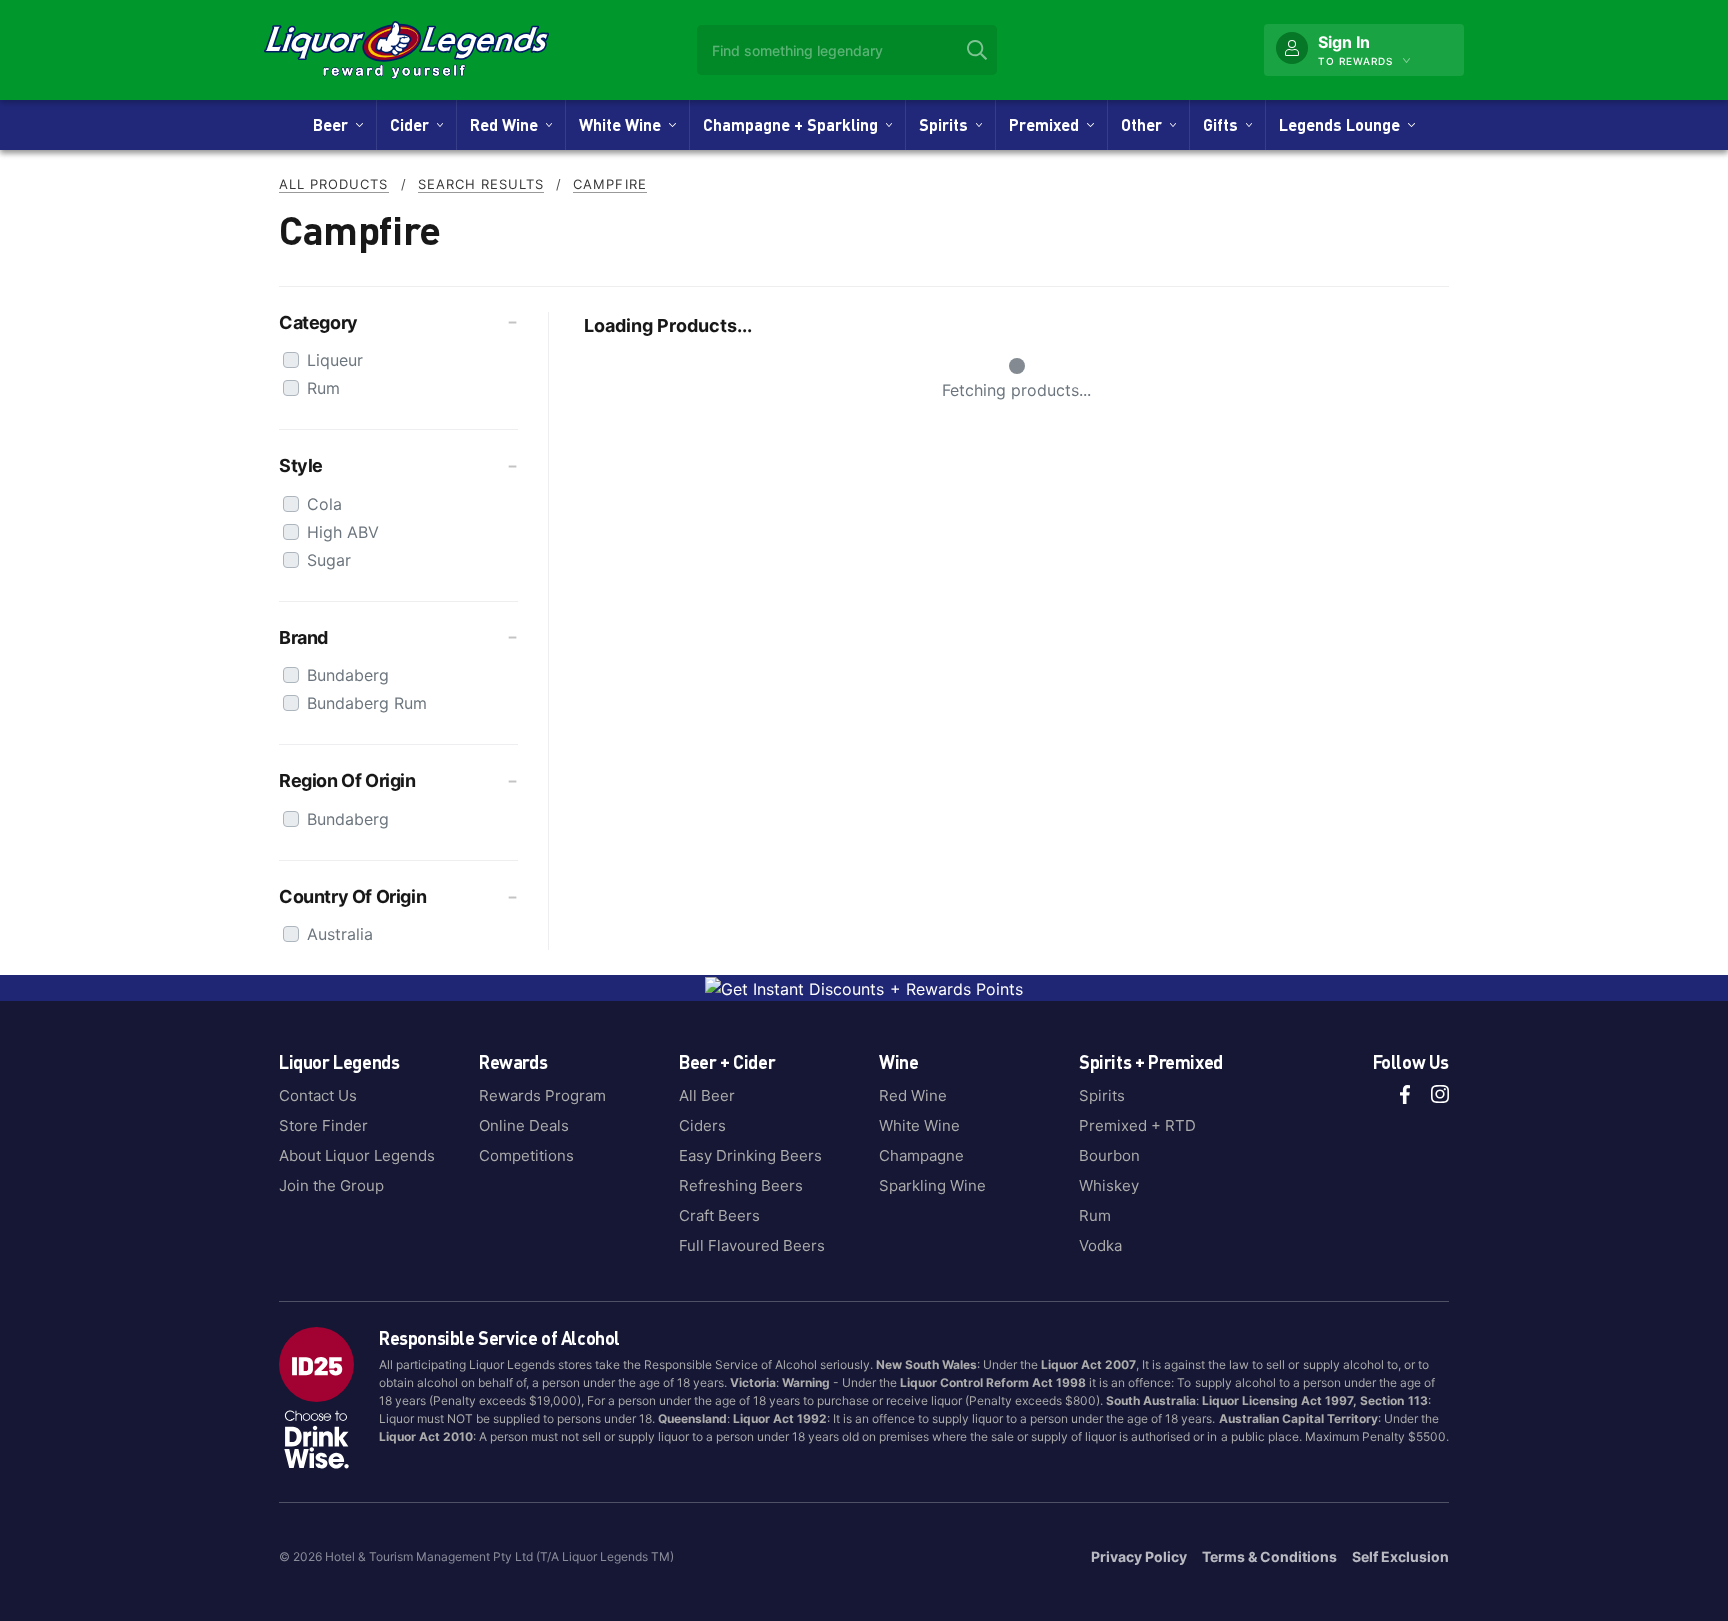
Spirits (947, 124)
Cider (413, 124)
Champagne (921, 1155)
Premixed (1048, 124)
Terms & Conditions (1269, 1556)
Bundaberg (348, 675)
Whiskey (1109, 1185)
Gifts (1224, 124)
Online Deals (524, 1125)
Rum (323, 388)
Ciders (702, 1125)
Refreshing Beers (741, 1185)
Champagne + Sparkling (794, 124)
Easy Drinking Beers (750, 1155)
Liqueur (335, 360)
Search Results (481, 184)
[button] (398, 323)
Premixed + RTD (1137, 1125)
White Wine (624, 124)
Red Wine (508, 124)
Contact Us (318, 1095)
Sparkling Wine (932, 1185)
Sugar (329, 560)
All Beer (707, 1095)
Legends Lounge (1343, 124)
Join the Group (331, 1185)
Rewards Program (542, 1095)
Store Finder (323, 1125)
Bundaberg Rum (367, 703)
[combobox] (847, 50)
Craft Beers (719, 1215)
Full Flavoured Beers (752, 1245)
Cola (324, 504)
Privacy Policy (1139, 1556)
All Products (334, 184)
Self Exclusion (1400, 1556)
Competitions (526, 1155)
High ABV (343, 532)
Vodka (1100, 1245)
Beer (334, 124)
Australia (340, 934)
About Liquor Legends (357, 1155)
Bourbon (1109, 1155)
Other (1145, 124)
